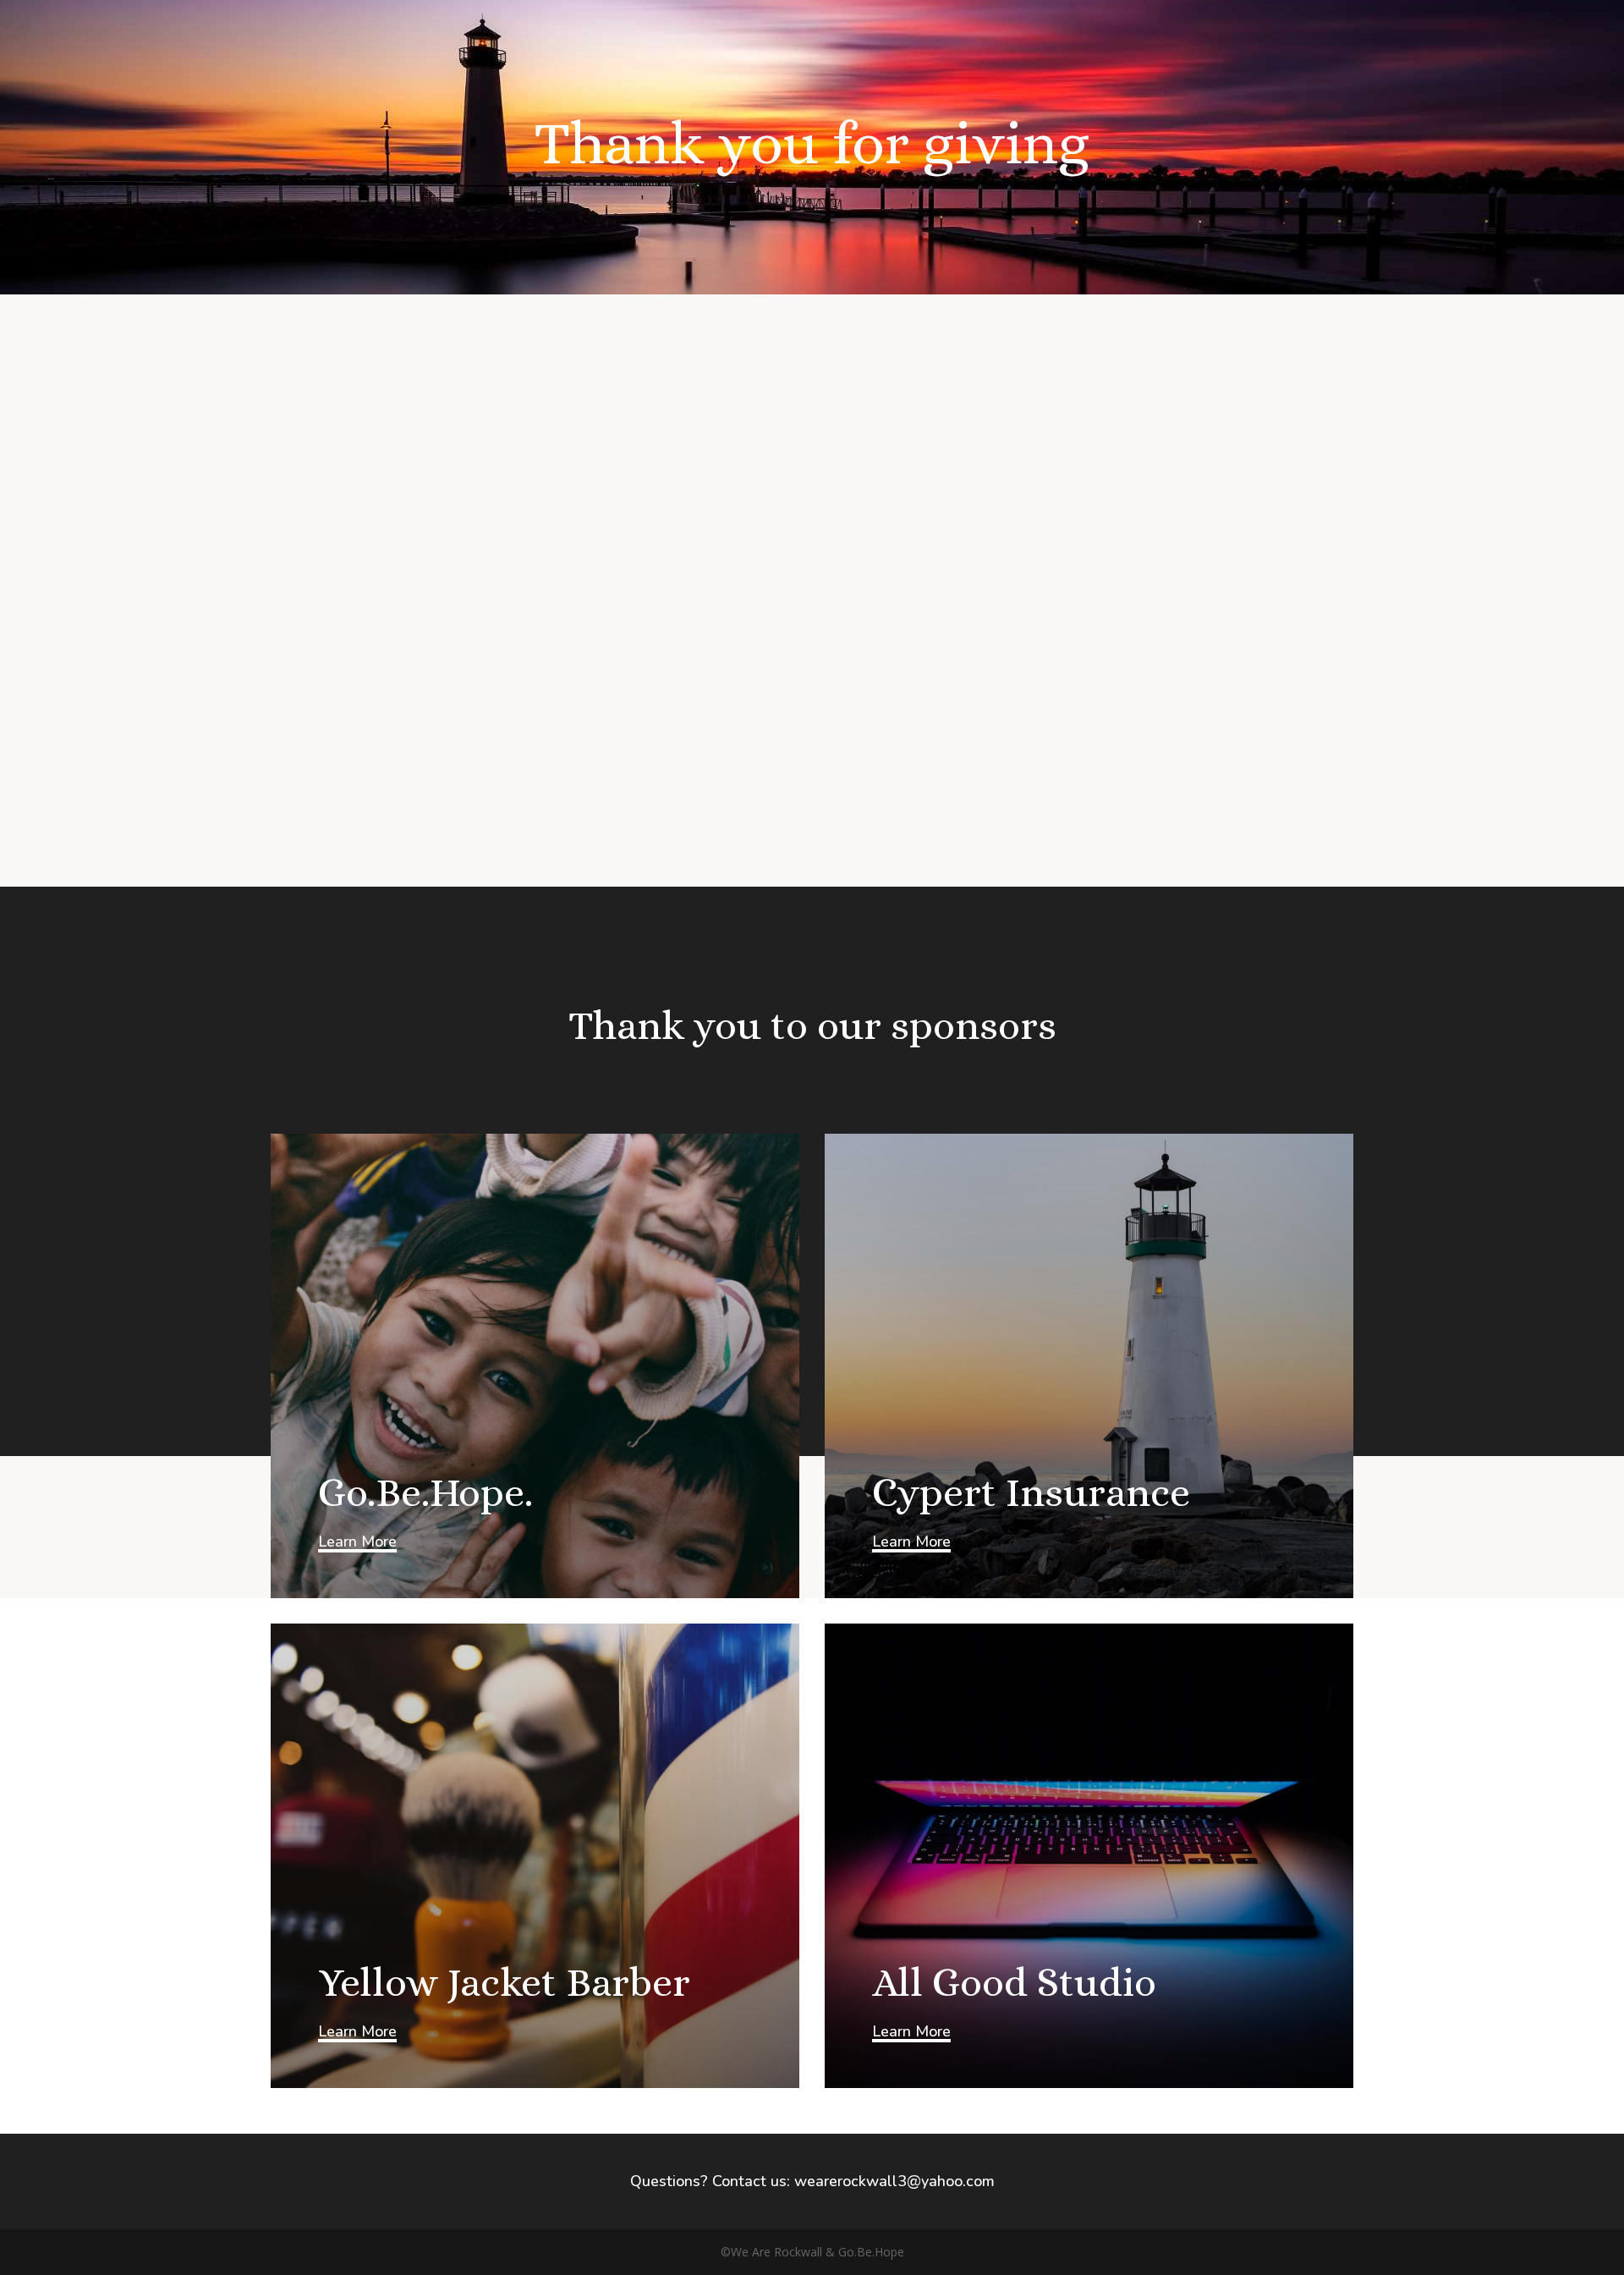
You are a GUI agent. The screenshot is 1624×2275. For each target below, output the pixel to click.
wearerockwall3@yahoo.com (894, 2181)
